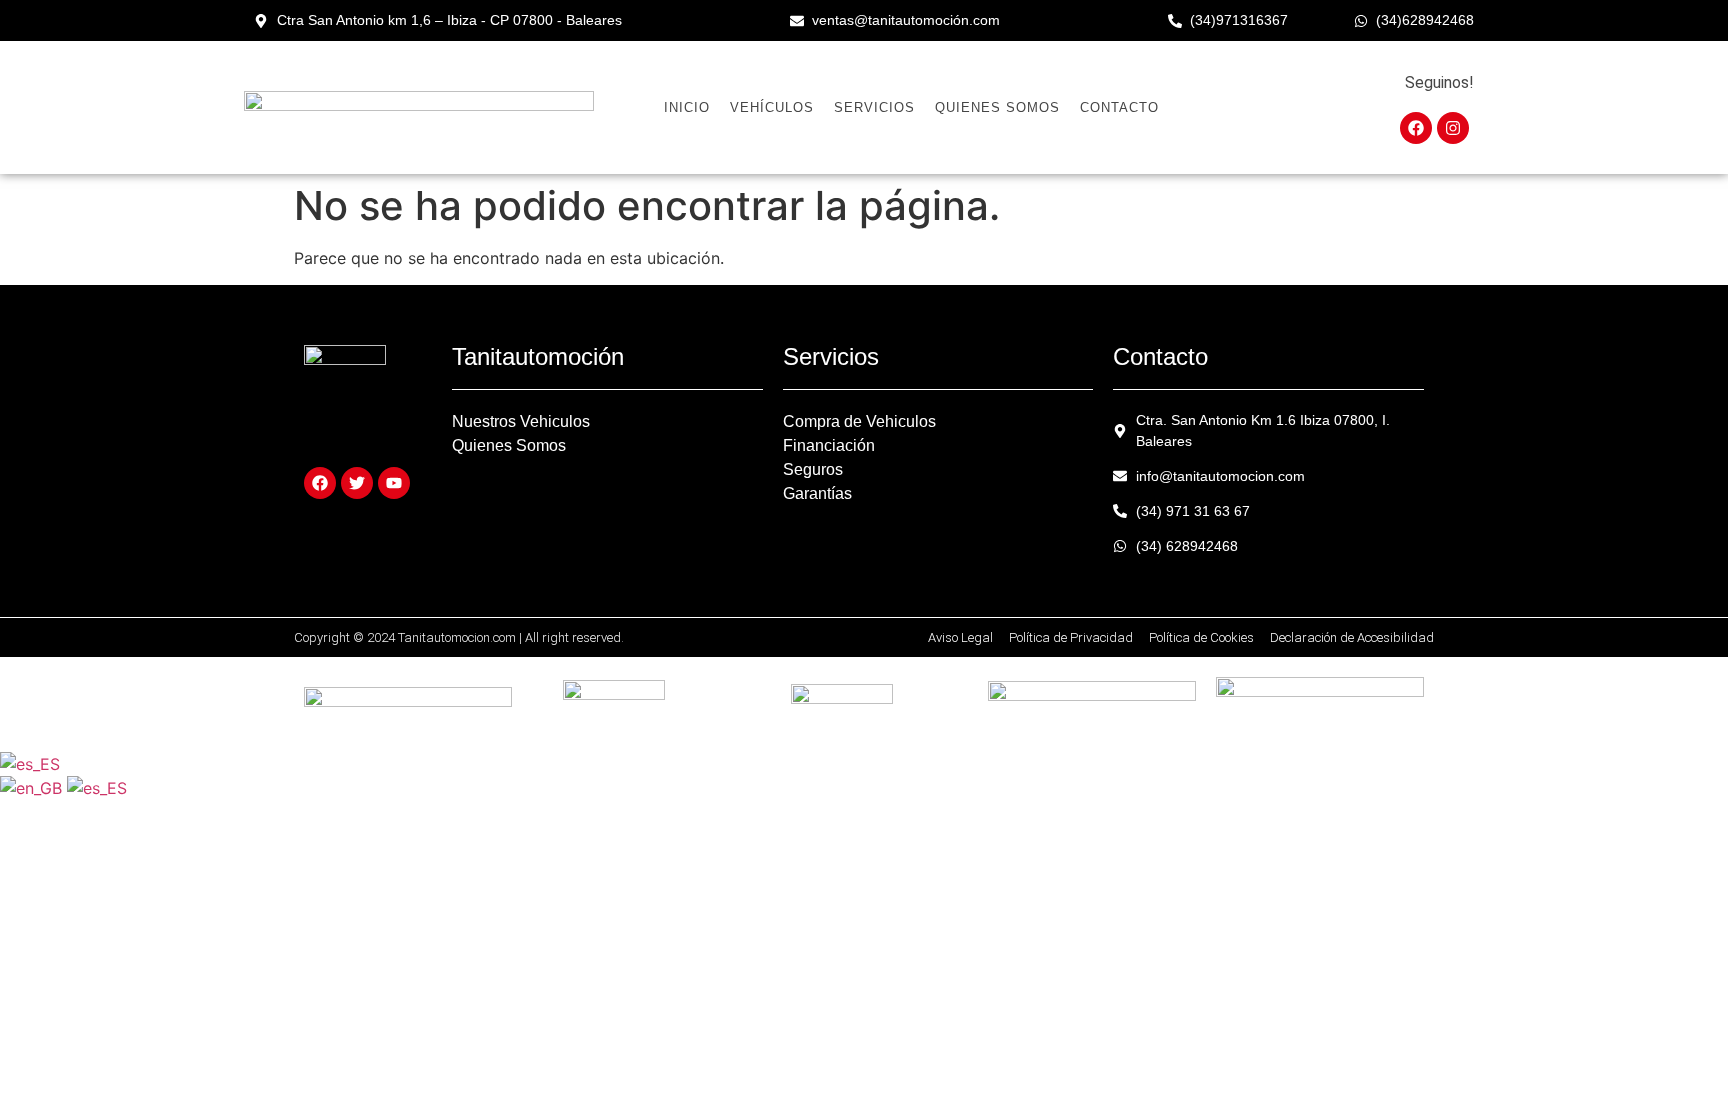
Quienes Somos (997, 107)
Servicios (874, 107)
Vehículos (772, 107)
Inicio (687, 107)
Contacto (1119, 107)
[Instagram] (1453, 128)
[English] (33, 788)
